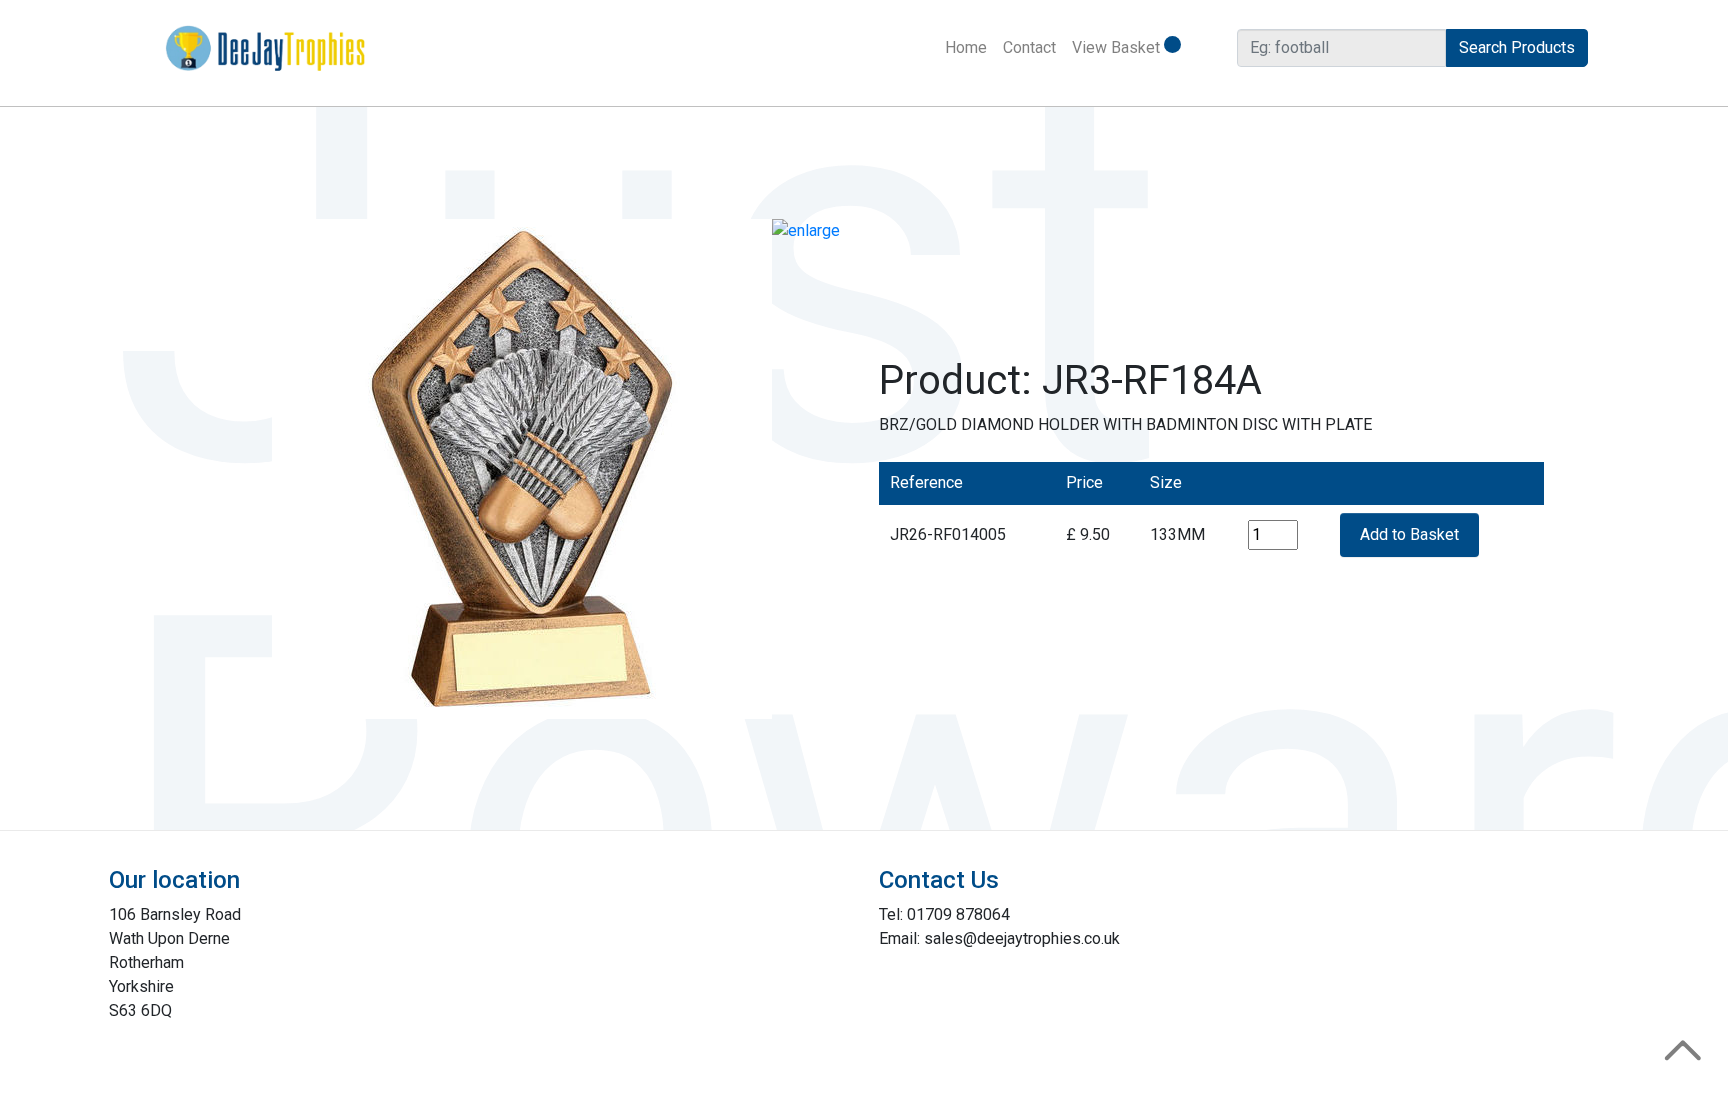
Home (970, 47)
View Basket (1118, 47)
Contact (1029, 47)
